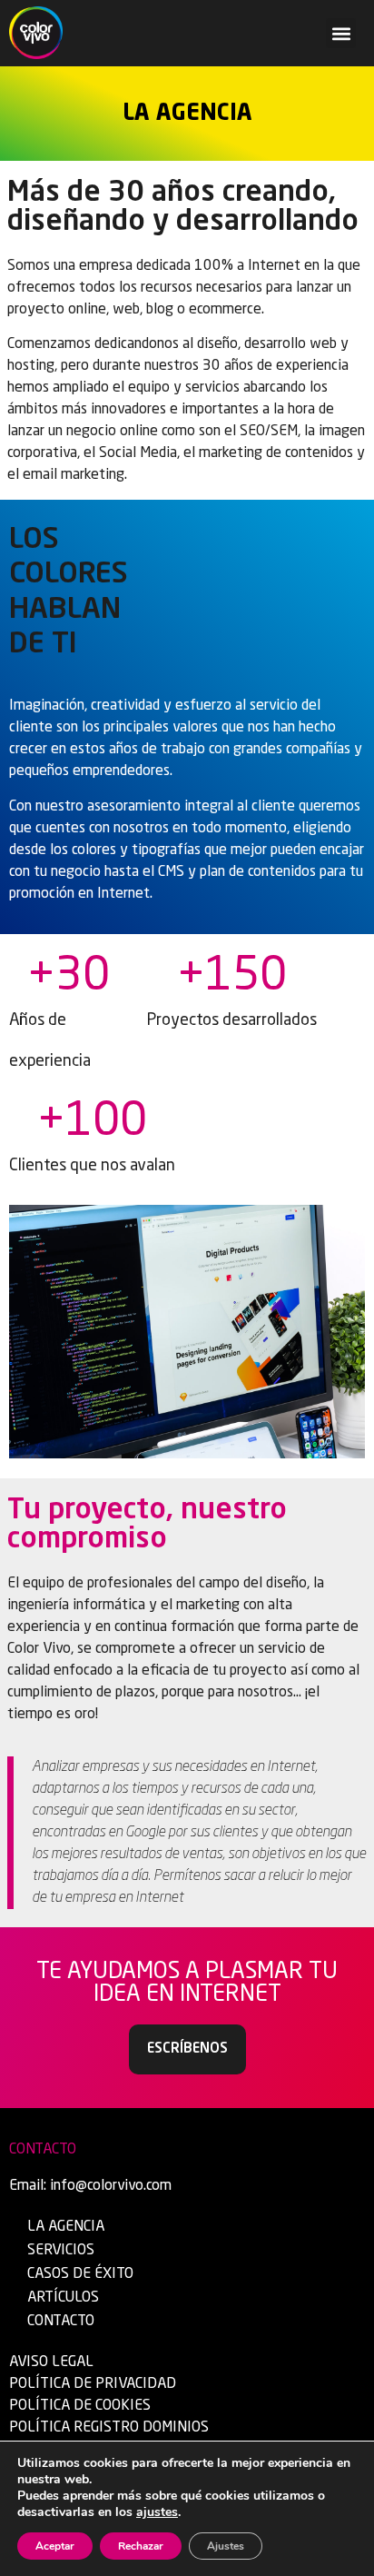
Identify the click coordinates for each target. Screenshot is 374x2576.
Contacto (61, 2322)
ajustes (157, 2512)
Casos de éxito (80, 2274)
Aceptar (55, 2546)
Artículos (63, 2298)
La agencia (66, 2227)
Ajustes (226, 2546)
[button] (341, 33)
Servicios (61, 2251)
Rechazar (141, 2546)
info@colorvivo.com (111, 2186)
